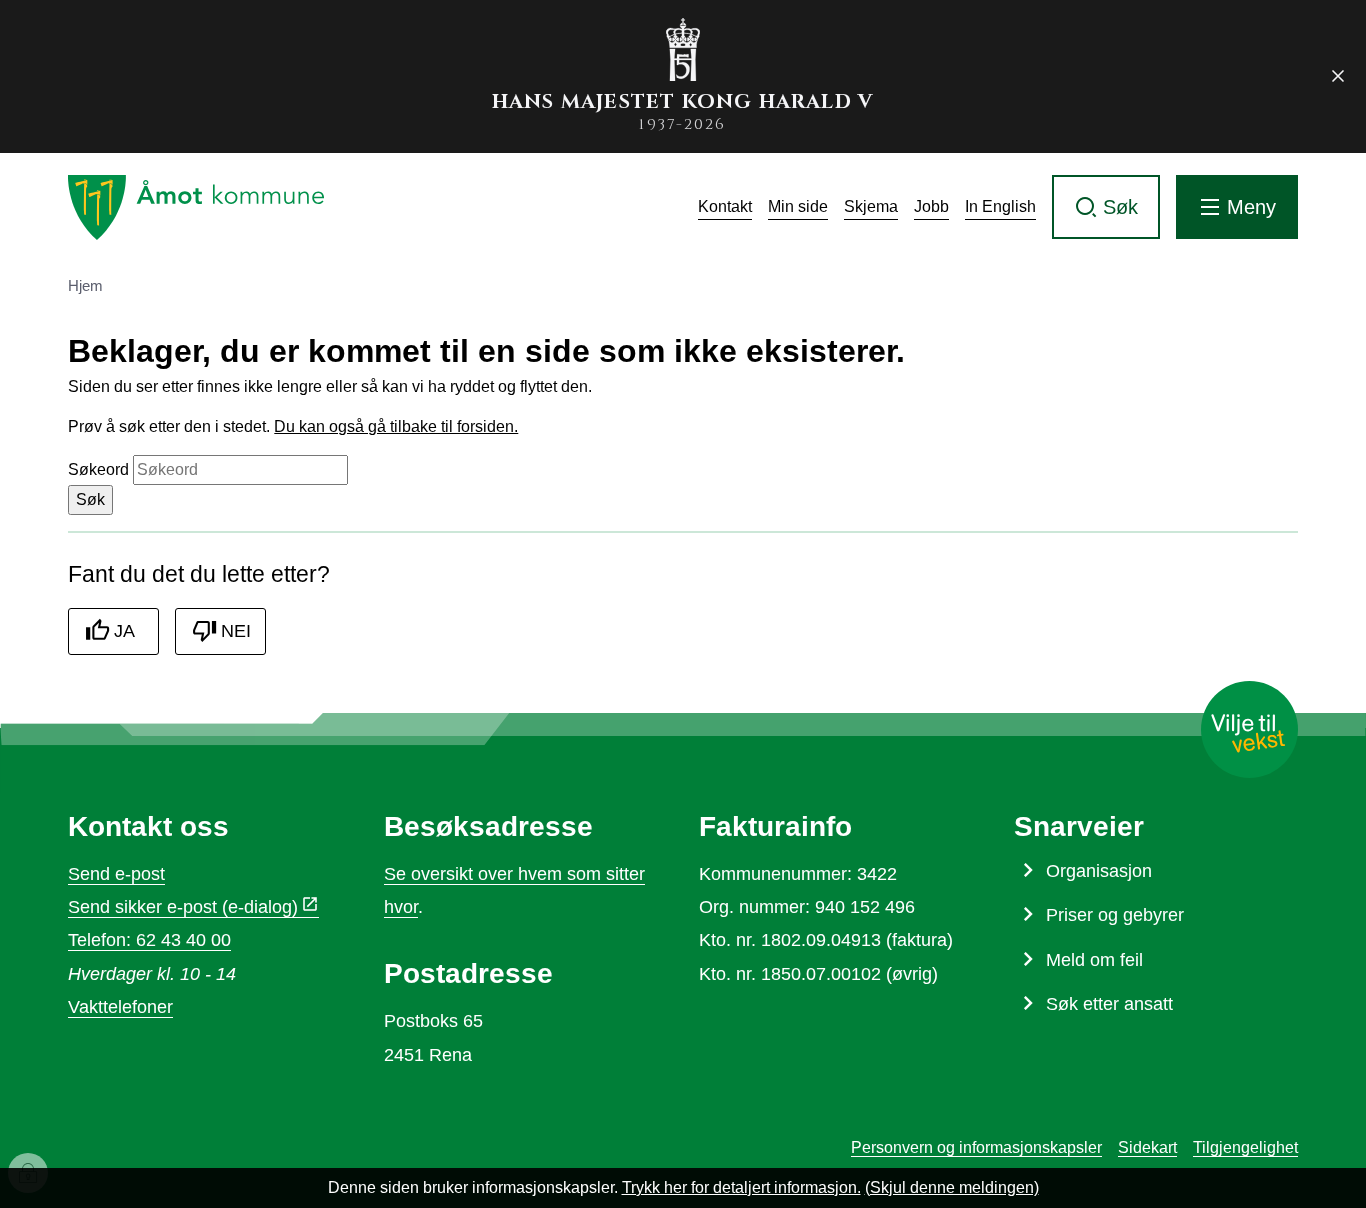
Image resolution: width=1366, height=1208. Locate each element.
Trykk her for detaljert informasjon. (741, 1187)
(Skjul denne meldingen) (952, 1187)
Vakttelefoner (120, 1007)
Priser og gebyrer (1115, 915)
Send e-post (116, 874)
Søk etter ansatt (1109, 1004)
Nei (236, 631)
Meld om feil (1094, 960)
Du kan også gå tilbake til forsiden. (396, 426)
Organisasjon (1099, 871)
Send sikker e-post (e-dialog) (183, 907)
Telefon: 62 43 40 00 (149, 940)
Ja (124, 631)
